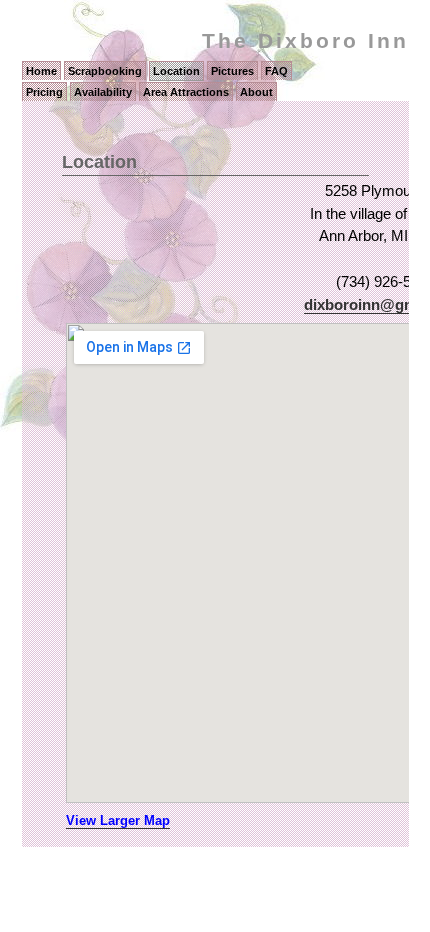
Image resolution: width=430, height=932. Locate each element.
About (256, 92)
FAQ (276, 71)
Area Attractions (186, 92)
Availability (103, 92)
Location (176, 71)
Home (41, 71)
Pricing (44, 92)
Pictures (232, 71)
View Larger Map (118, 821)
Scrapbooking (105, 71)
